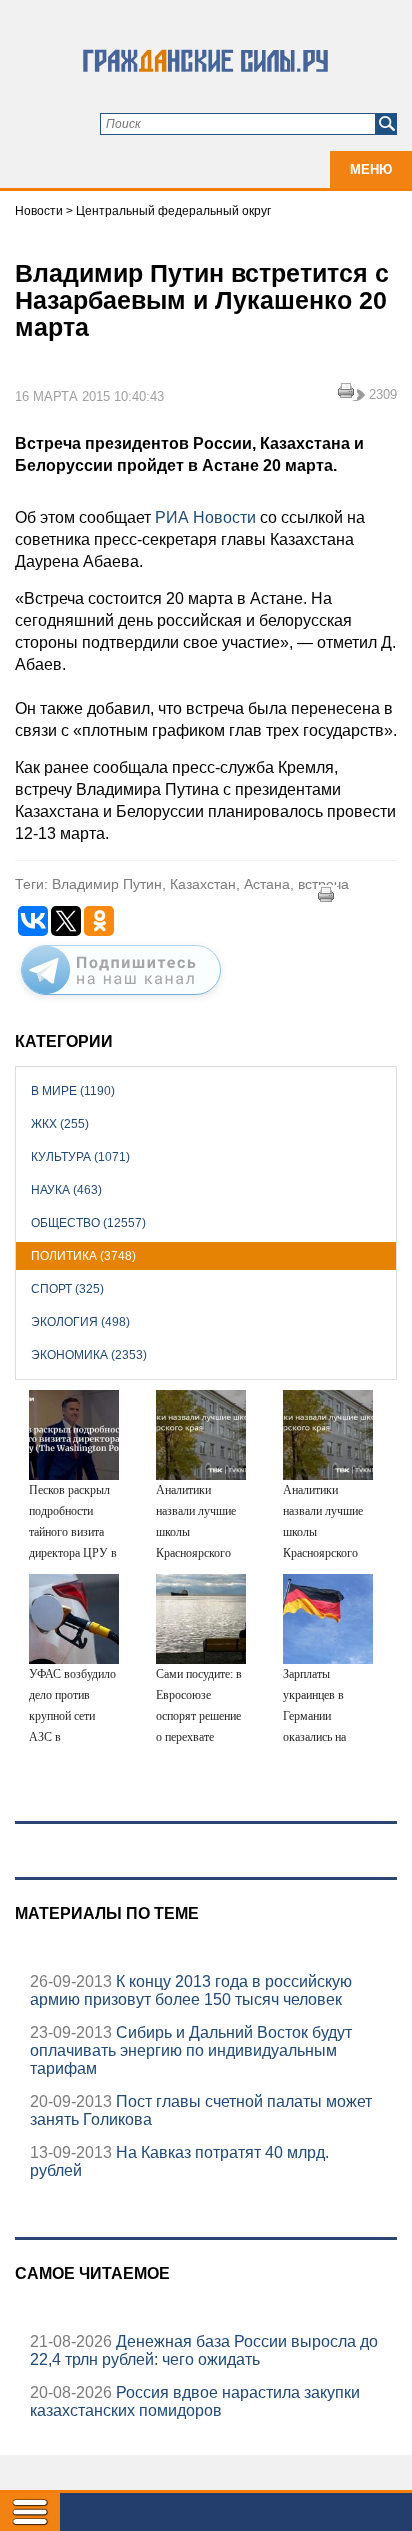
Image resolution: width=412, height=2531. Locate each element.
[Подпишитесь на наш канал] (121, 999)
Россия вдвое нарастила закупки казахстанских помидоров (195, 2401)
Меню (371, 169)
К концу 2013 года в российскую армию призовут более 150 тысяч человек (191, 1990)
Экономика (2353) (89, 1355)
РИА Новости (205, 517)
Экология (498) (80, 1322)
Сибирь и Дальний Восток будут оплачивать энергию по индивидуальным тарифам (191, 2050)
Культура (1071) (80, 1157)
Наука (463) (66, 1190)
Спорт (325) (67, 1289)
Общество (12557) (88, 1223)
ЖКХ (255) (60, 1124)
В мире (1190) (73, 1091)
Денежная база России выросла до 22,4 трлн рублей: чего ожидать (204, 2350)
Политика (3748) (83, 1256)
